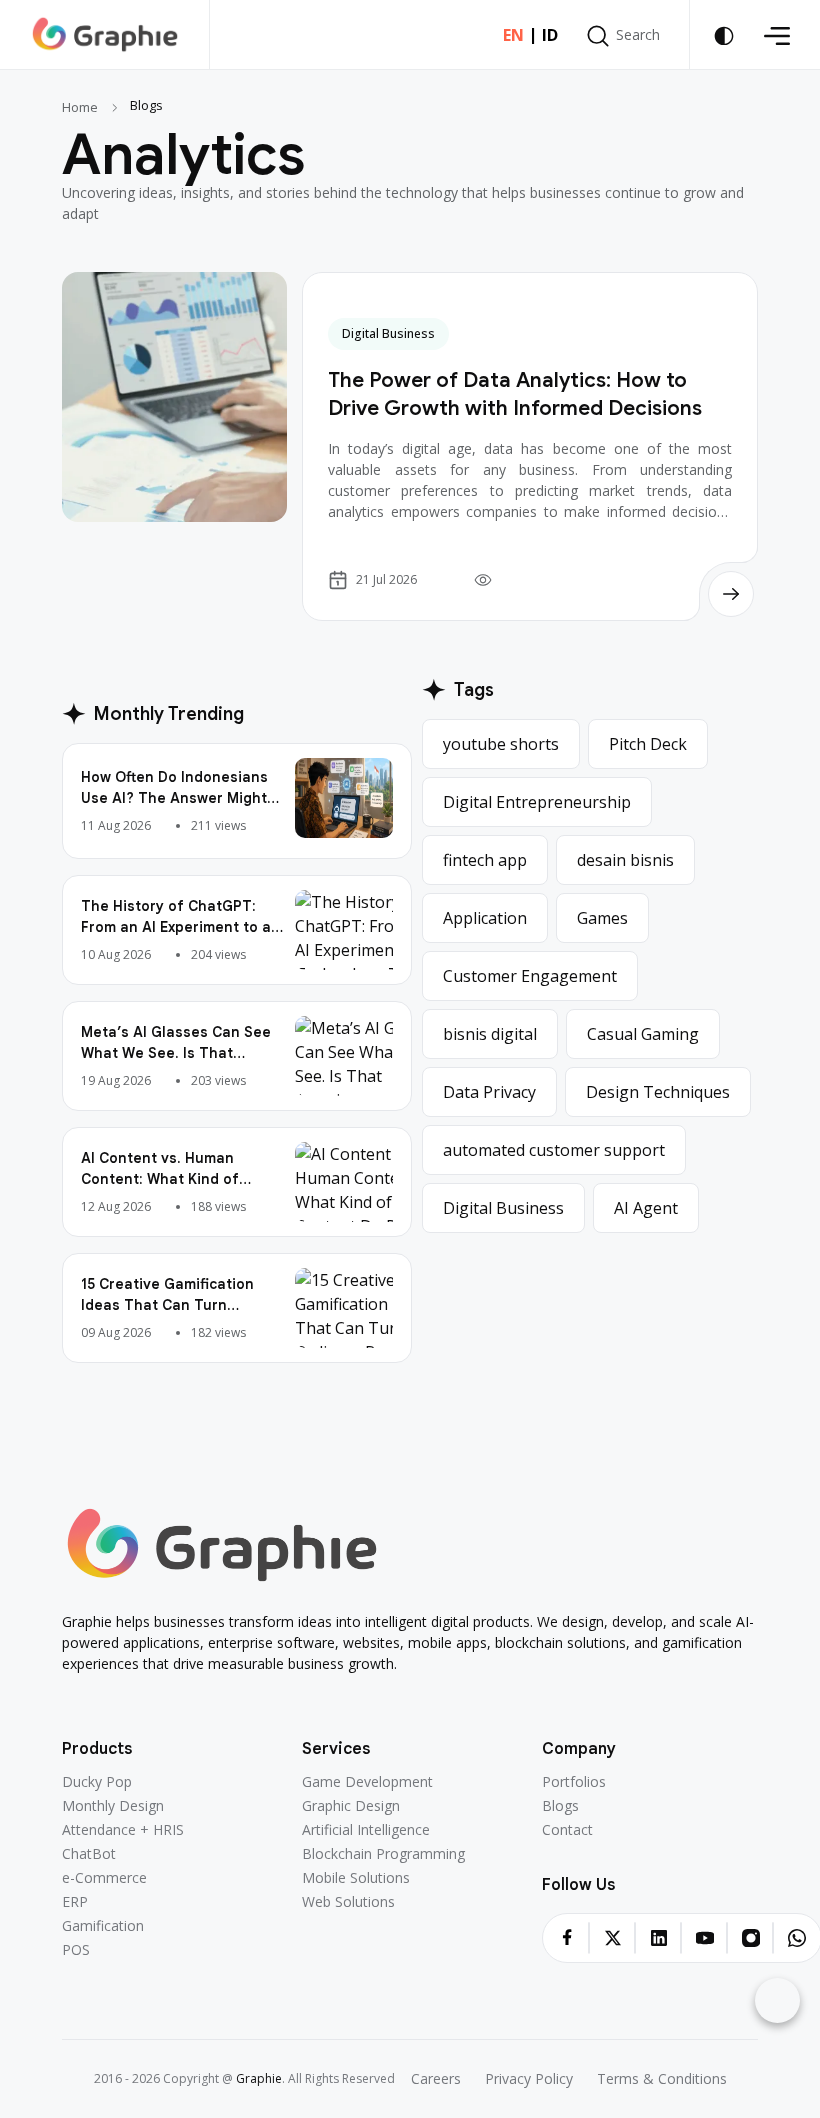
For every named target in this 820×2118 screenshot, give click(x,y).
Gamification (103, 1926)
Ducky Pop (97, 1782)
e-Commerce (104, 1878)
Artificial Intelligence (366, 1830)
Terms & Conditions (662, 2079)
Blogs (560, 1806)
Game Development (367, 1782)
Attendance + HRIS (123, 1830)
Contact (567, 1830)
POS (76, 1950)
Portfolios (574, 1782)
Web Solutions (348, 1902)
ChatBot (89, 1854)
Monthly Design (113, 1806)
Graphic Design (351, 1806)
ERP (75, 1902)
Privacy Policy (529, 2079)
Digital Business (388, 333)
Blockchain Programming (383, 1854)
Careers (436, 2079)
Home (80, 107)
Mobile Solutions (356, 1878)
